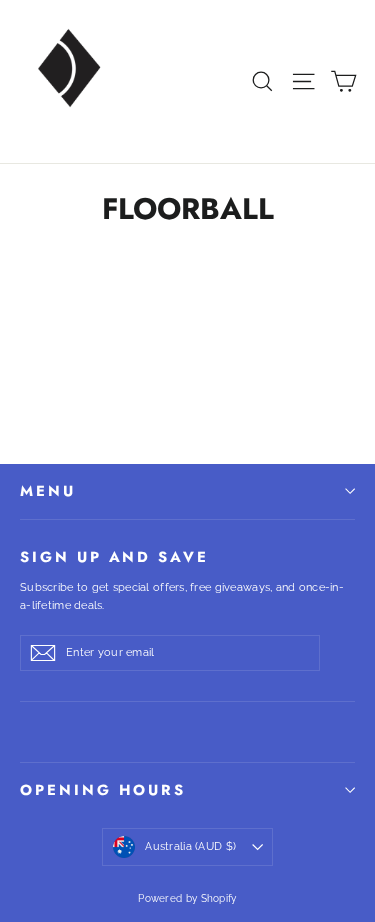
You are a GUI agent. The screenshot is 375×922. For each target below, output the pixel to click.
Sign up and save (114, 555)
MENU (48, 491)
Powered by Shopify (187, 898)
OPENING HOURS (103, 790)
